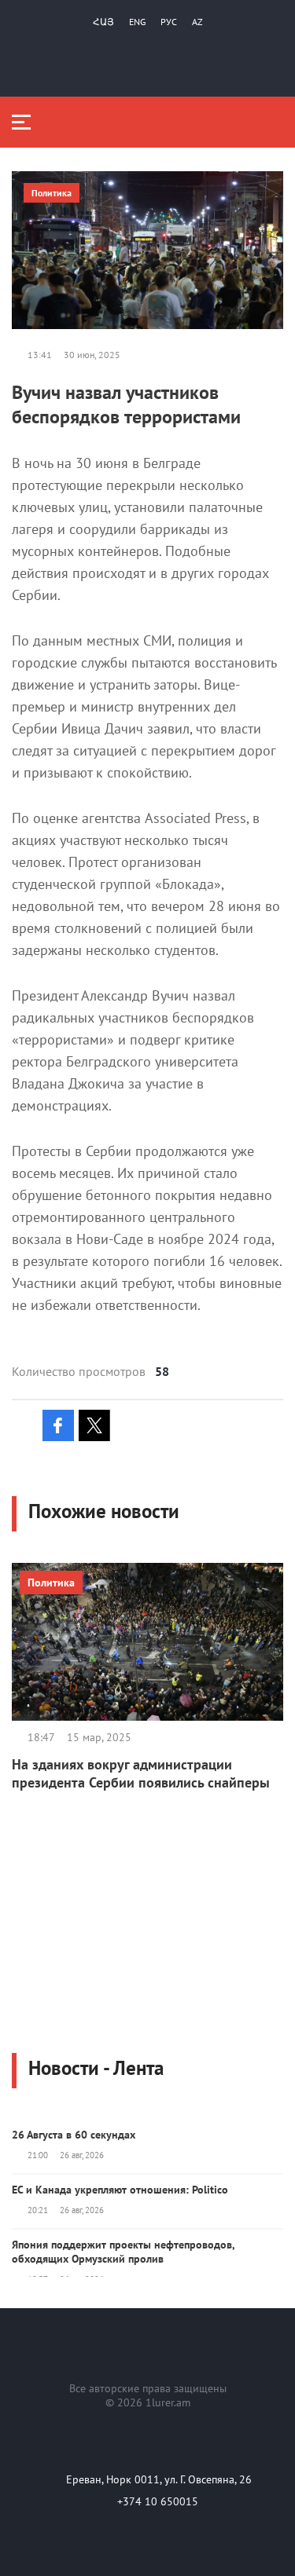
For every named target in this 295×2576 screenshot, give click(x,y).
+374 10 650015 (158, 2501)
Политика (52, 193)
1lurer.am (168, 2402)
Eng (137, 22)
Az (197, 22)
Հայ (103, 22)
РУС (169, 22)
